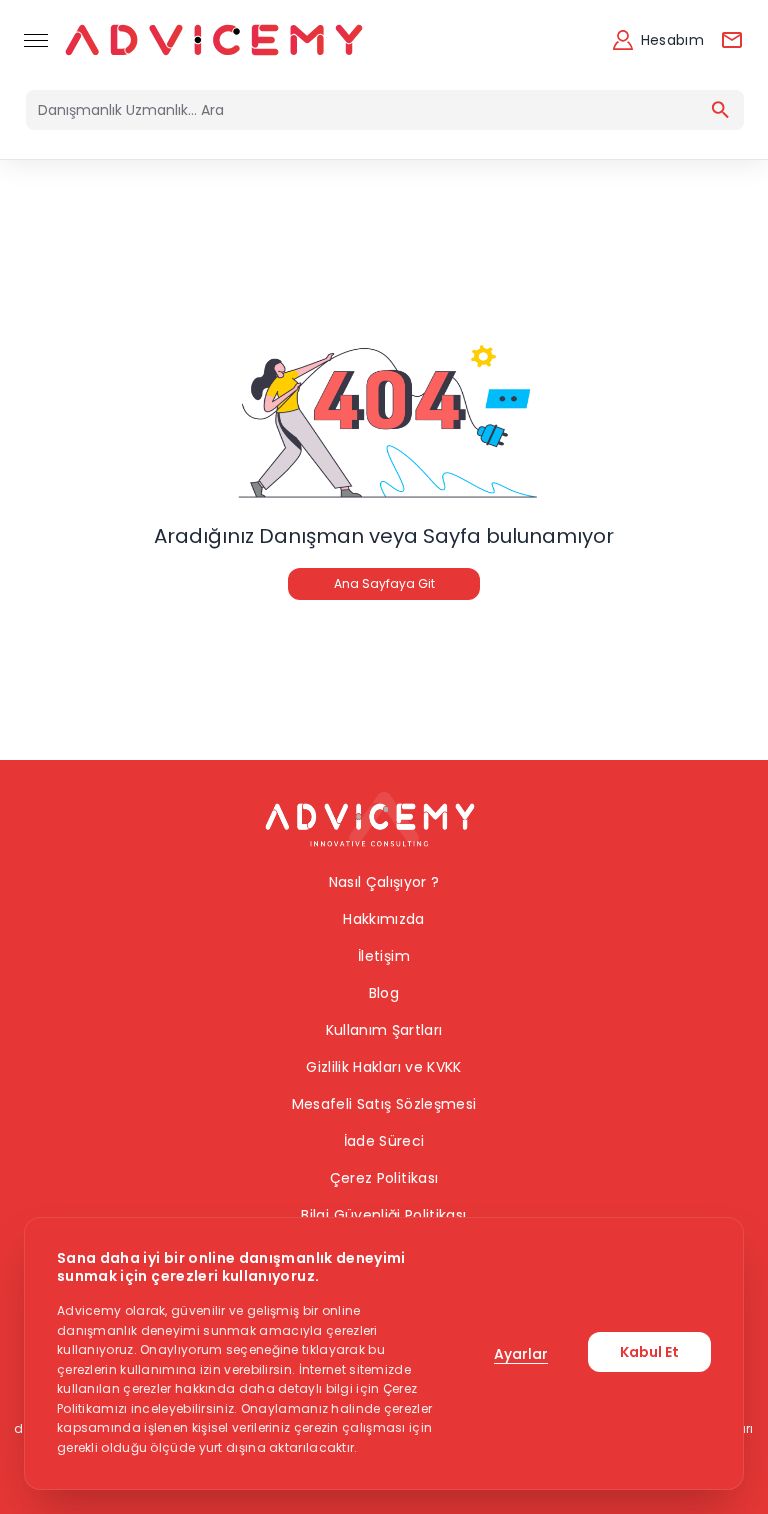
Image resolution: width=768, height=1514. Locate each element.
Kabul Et (649, 1352)
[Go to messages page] (732, 40)
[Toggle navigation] (36, 40)
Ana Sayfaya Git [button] (384, 583)
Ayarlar (521, 1354)
